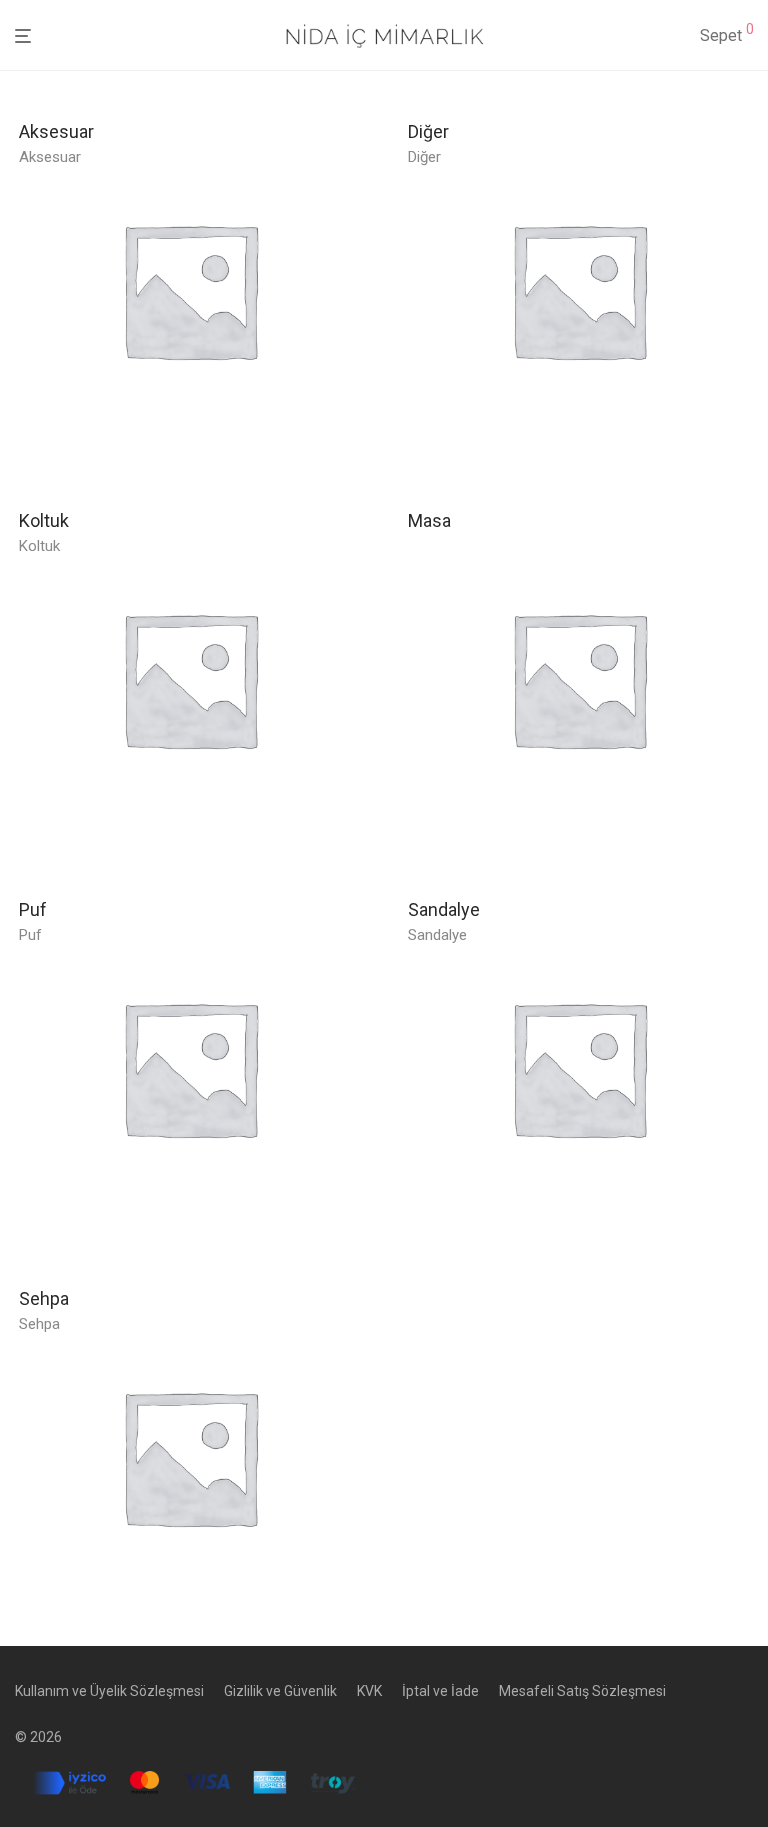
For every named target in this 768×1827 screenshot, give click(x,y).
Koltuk (39, 546)
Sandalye (437, 935)
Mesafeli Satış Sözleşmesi (582, 1691)
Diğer (424, 157)
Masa (429, 520)
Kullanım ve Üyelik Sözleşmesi (109, 1691)
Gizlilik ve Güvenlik (280, 1691)
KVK (369, 1691)
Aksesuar (50, 157)
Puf (30, 935)
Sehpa (39, 1324)
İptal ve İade (440, 1691)
